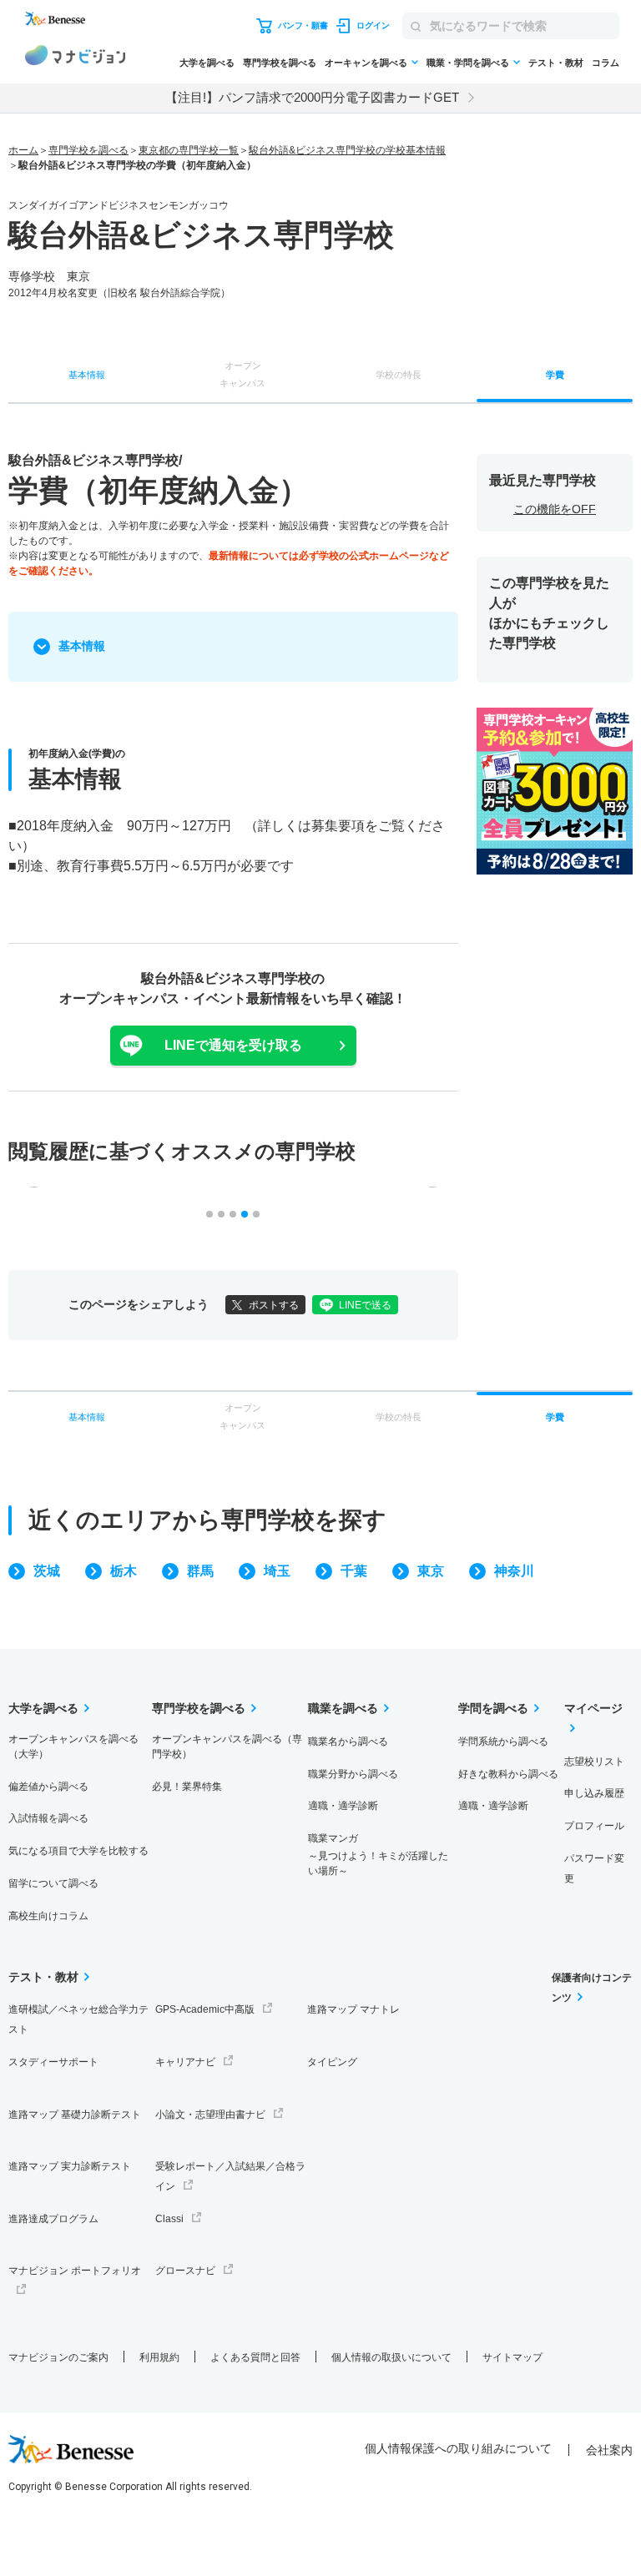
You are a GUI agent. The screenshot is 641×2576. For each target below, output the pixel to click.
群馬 (200, 1571)
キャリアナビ (185, 2062)
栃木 (124, 1571)
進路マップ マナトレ (353, 2009)
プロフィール (594, 1826)
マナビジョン (75, 58)
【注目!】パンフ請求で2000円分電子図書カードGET (312, 97)
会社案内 (609, 2450)
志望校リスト (594, 1762)
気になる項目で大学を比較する (78, 1851)
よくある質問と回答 (255, 2357)
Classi (169, 2219)
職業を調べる (343, 1708)
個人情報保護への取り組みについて (458, 2448)
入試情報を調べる (48, 1818)
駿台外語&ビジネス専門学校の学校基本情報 (347, 150)
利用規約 (159, 2357)
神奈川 (514, 1571)
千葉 (354, 1571)
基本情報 (82, 646)
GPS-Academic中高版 (205, 2009)
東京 (431, 1571)
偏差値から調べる (48, 1787)
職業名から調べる (348, 1742)
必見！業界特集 (187, 1787)
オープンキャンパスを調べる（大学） (73, 1747)
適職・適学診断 (343, 1806)
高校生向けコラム (48, 1916)
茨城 (47, 1571)
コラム (606, 63)
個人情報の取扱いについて (391, 2357)
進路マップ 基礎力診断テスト (75, 2115)
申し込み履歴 (594, 1793)
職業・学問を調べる (468, 63)
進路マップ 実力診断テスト (70, 2166)
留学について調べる (53, 1883)
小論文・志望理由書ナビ (210, 2115)
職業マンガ (378, 1855)
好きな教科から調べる (508, 1774)
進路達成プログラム (53, 2219)
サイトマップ (512, 2357)
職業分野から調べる (353, 1774)
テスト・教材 (556, 63)
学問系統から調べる (503, 1742)
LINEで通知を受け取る (233, 1045)
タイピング (332, 2062)
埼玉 (277, 1571)
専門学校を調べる (280, 63)
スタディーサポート (53, 2062)
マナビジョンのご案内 (58, 2357)
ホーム (23, 150)
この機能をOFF (555, 509)
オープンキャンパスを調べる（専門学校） (227, 1747)
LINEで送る (365, 1305)
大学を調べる (207, 63)
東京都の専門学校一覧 (189, 150)
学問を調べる (493, 1708)
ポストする (274, 1305)
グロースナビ (185, 2271)
